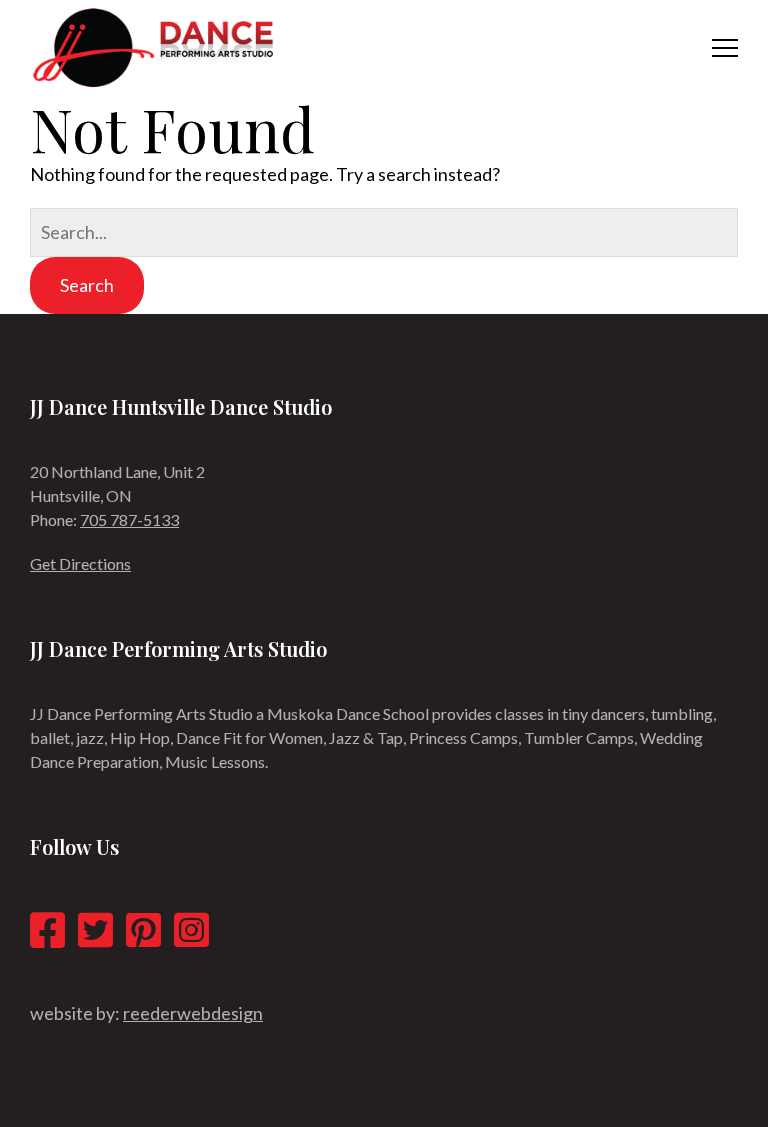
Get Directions (80, 563)
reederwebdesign (193, 1013)
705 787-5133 (129, 519)
